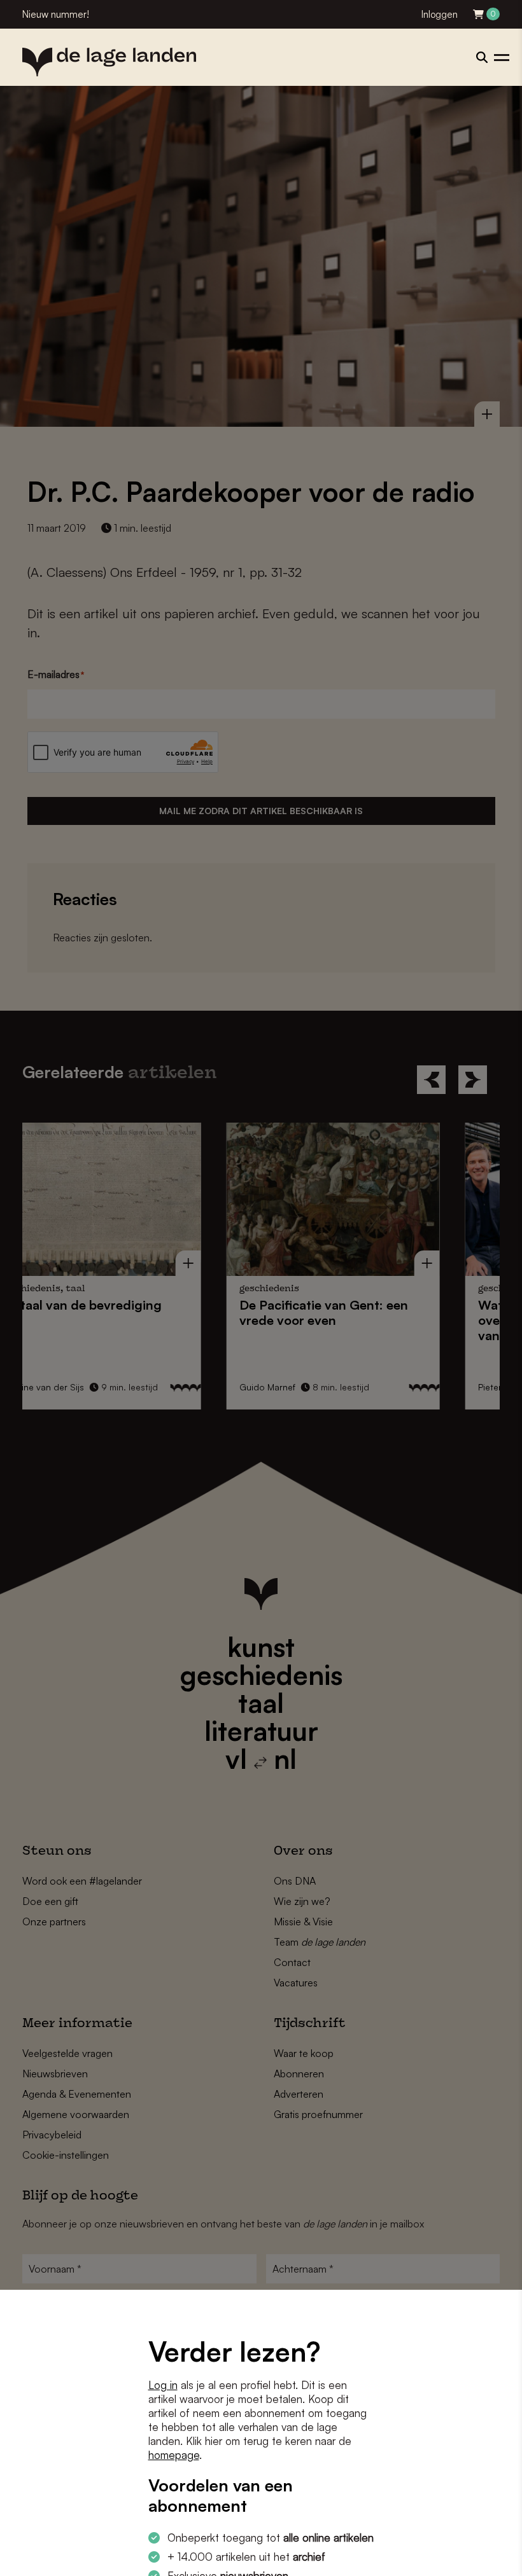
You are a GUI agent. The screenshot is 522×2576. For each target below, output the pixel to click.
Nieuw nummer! (56, 14)
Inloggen (440, 14)
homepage (174, 2455)
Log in (163, 2385)
